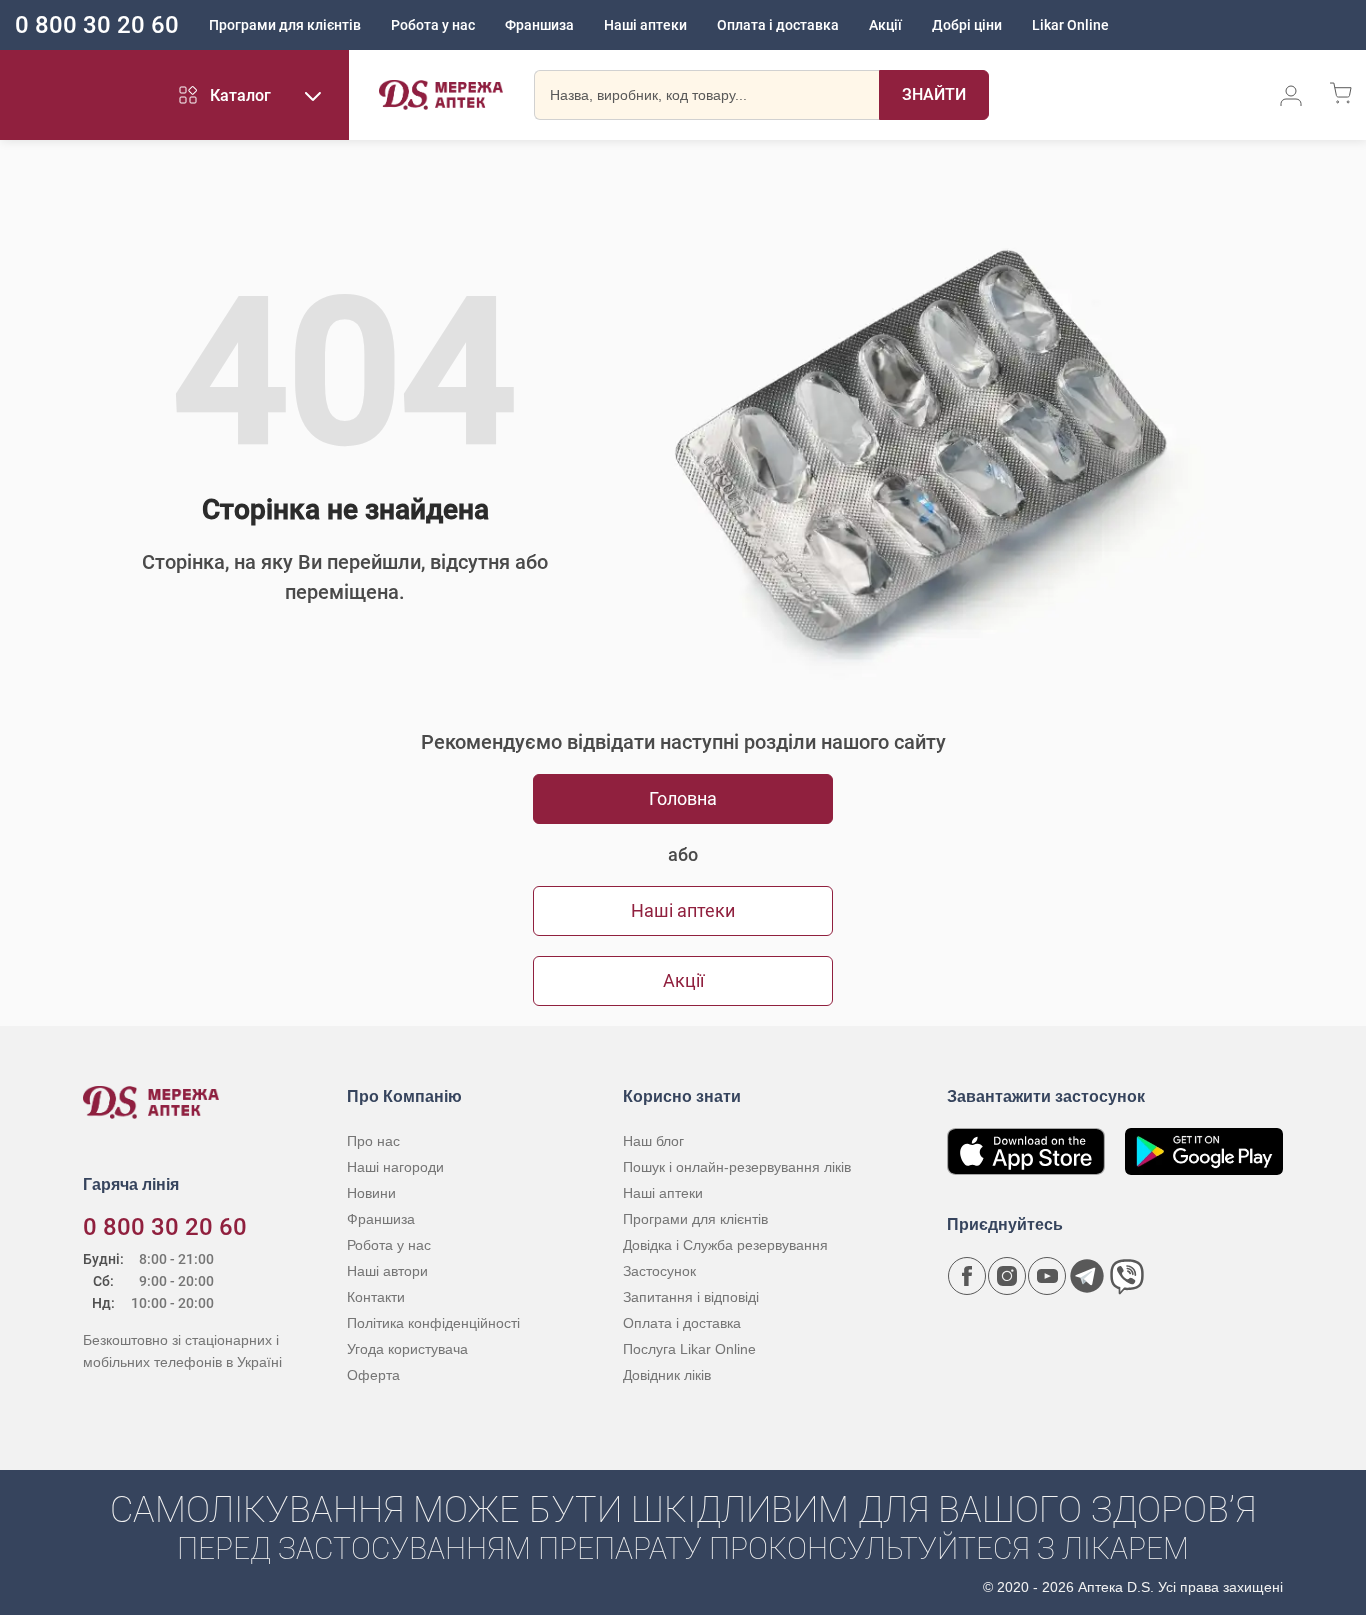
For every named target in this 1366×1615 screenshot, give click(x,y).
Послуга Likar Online (689, 1349)
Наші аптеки (645, 25)
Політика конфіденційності (433, 1323)
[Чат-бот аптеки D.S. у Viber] (1127, 1276)
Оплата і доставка (778, 25)
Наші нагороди (395, 1167)
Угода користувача (407, 1349)
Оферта (373, 1375)
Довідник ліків (667, 1375)
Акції (885, 25)
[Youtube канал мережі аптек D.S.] (1047, 1276)
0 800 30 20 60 (97, 25)
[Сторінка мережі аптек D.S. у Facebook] (967, 1276)
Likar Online (1070, 25)
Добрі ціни (967, 25)
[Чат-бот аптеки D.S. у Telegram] (1087, 1276)
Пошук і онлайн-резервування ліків (737, 1167)
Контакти (376, 1297)
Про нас (373, 1141)
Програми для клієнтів (285, 25)
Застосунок (659, 1271)
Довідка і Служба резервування (725, 1245)
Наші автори (387, 1271)
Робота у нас (433, 25)
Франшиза (539, 25)
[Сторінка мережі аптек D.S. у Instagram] (1007, 1276)
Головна (683, 798)
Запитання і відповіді (691, 1297)
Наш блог (653, 1141)
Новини (371, 1193)
